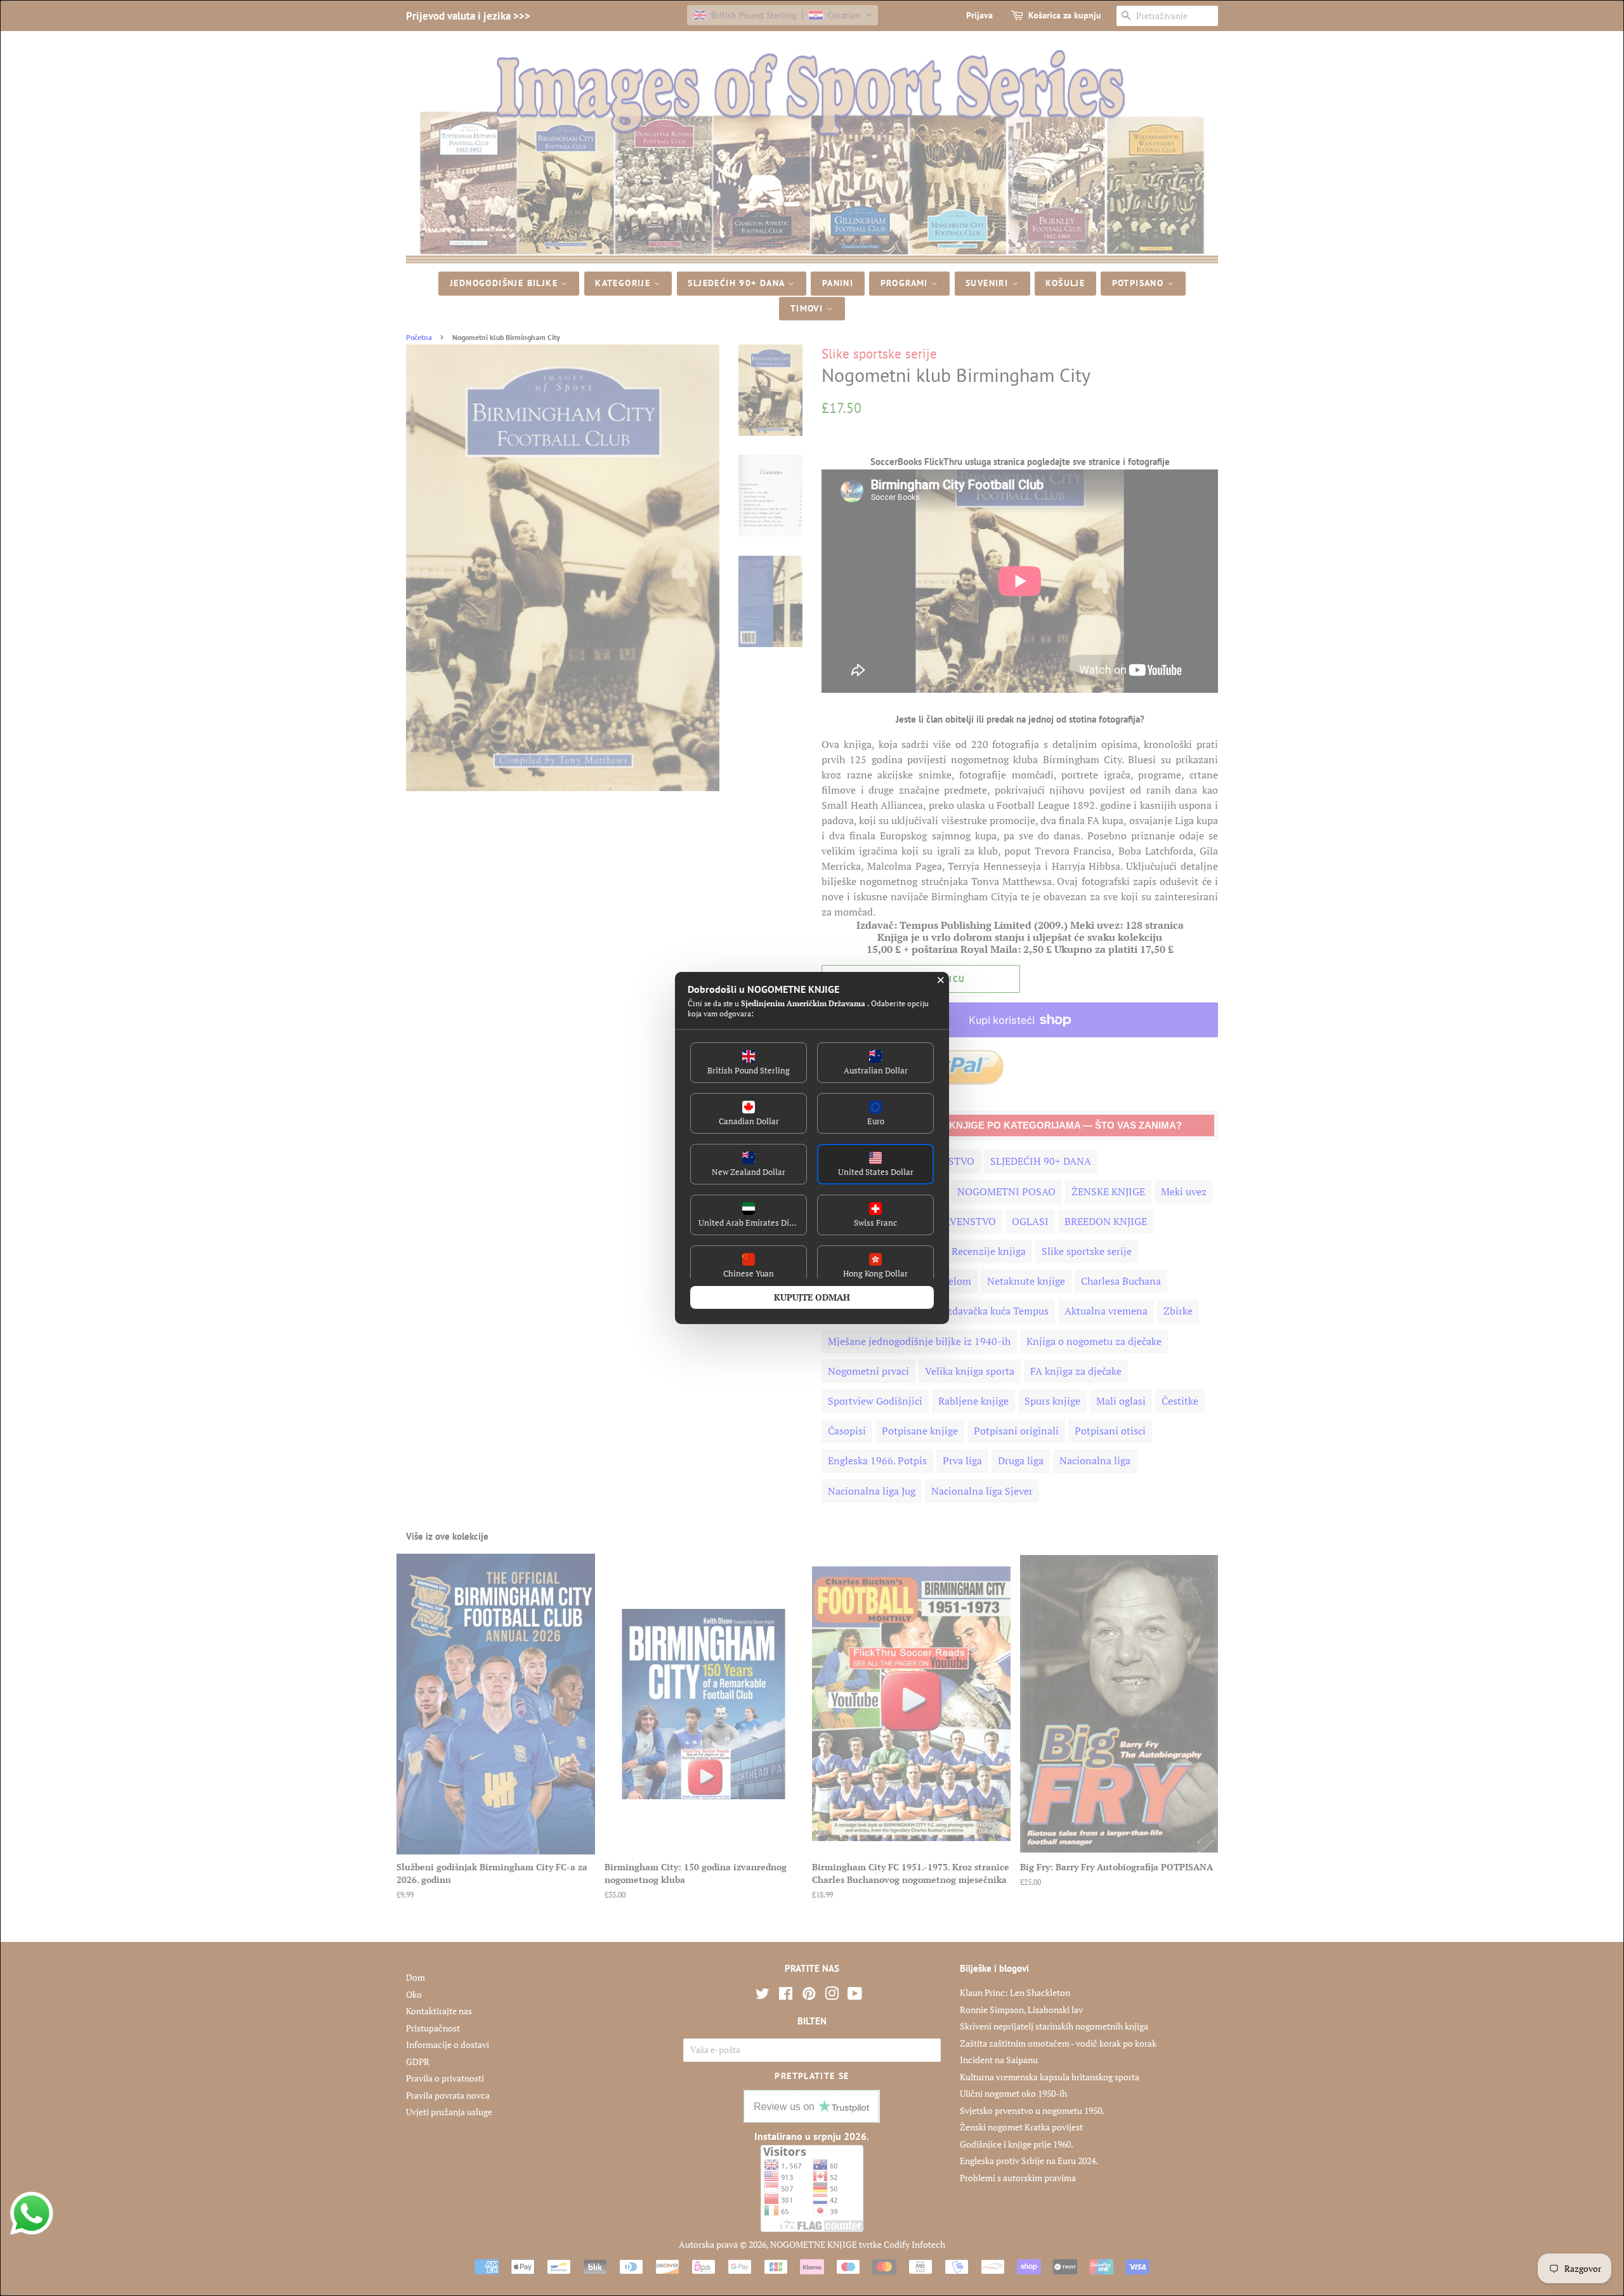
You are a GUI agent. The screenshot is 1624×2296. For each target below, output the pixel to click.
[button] (749, 1063)
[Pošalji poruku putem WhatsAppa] (32, 2214)
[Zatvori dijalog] (941, 980)
